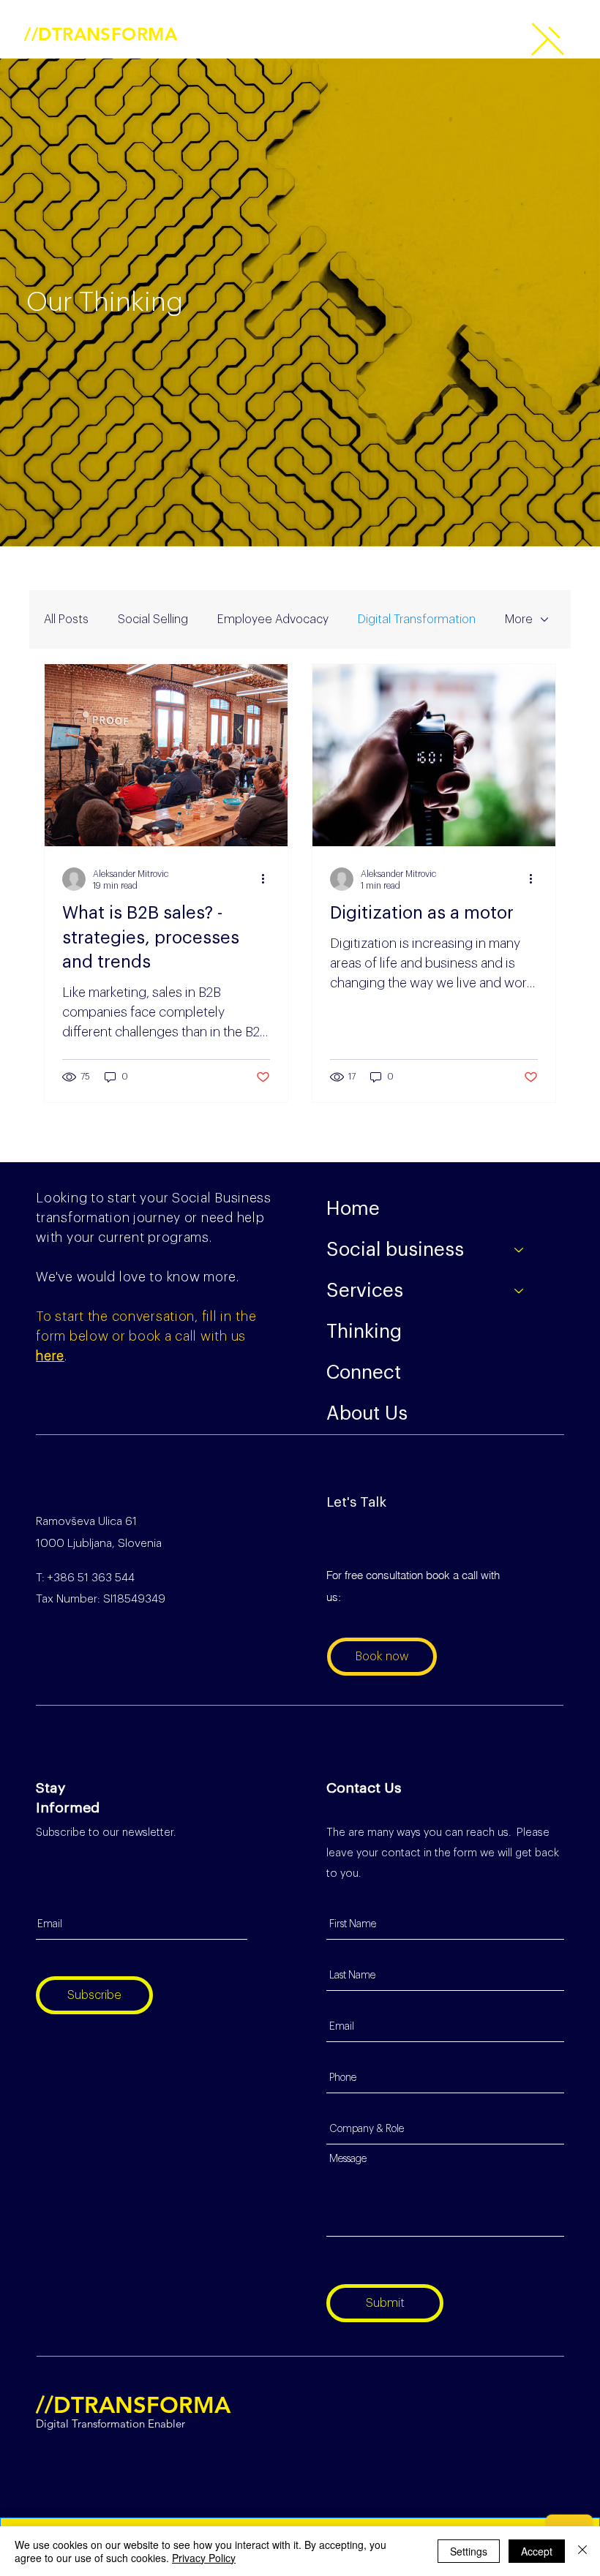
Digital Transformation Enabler (99, 49)
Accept (537, 2551)
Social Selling (153, 619)
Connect (364, 1373)
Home (353, 1209)
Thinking (364, 1332)
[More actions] (268, 879)
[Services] (520, 1291)
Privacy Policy (204, 2558)
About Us (367, 1414)
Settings (469, 2551)
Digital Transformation (417, 619)
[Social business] (520, 1250)
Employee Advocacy (273, 619)
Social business (395, 1250)
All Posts (66, 619)
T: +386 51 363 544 (85, 1578)
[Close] (582, 2551)
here (50, 1356)
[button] (548, 39)
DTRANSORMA (101, 34)
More (519, 619)
